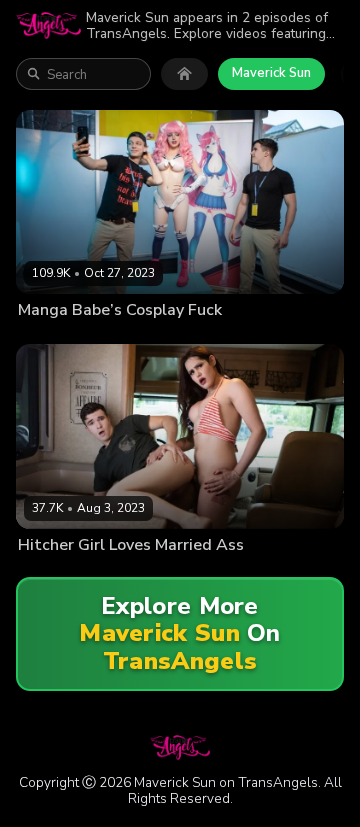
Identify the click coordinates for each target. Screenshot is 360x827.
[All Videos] (184, 74)
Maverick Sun (271, 73)
